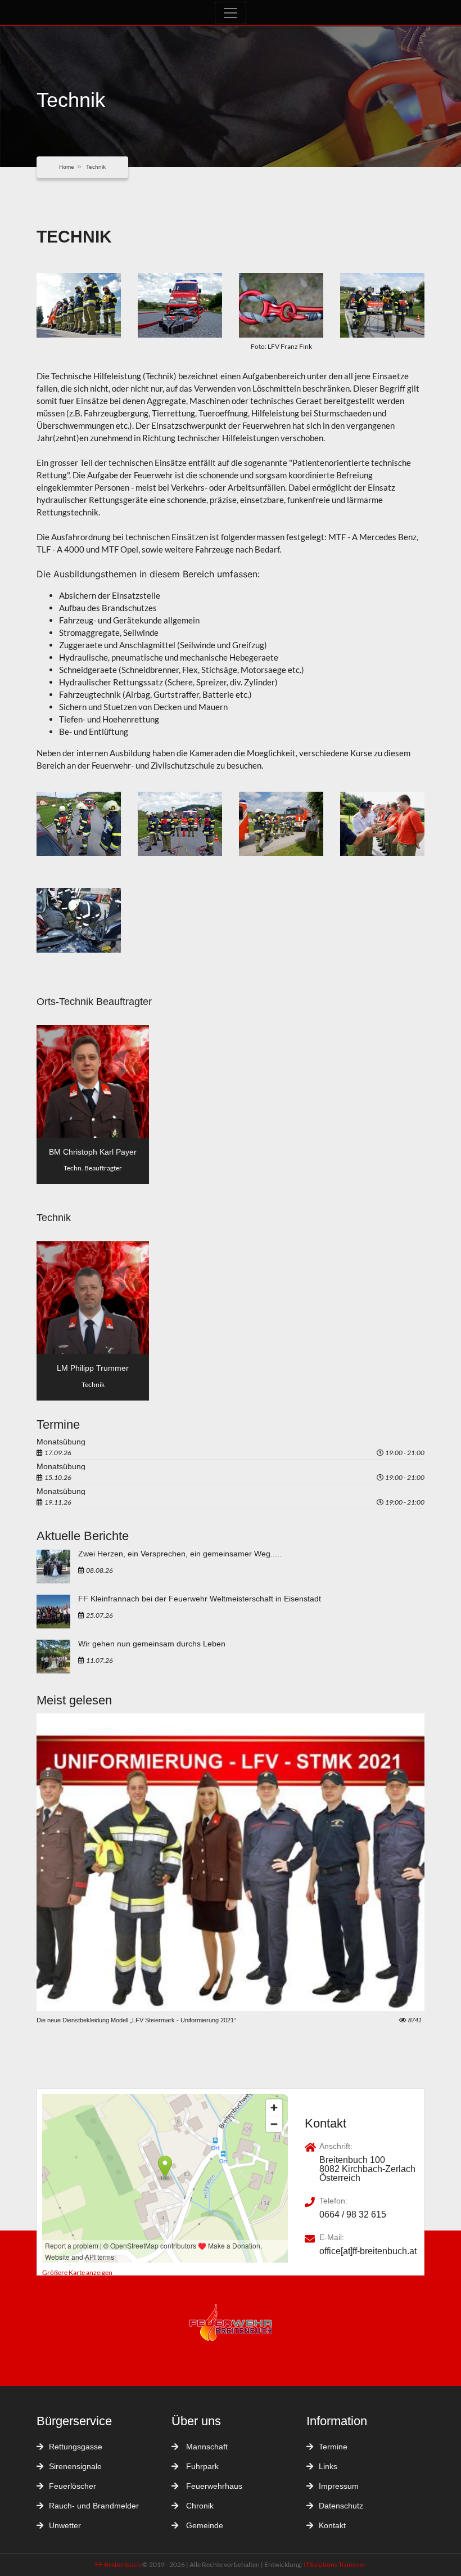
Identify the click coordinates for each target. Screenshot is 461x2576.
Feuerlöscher (73, 2486)
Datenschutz (341, 2506)
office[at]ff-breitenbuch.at (368, 2251)
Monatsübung (61, 1442)
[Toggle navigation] (231, 13)
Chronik (199, 2506)
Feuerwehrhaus (213, 2486)
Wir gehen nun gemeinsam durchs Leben (152, 1644)
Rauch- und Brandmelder (94, 2506)
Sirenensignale (75, 2466)
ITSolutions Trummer (335, 2564)
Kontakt (332, 2525)
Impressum (339, 2486)
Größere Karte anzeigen (77, 2272)
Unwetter (65, 2525)
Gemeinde (204, 2525)
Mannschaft (206, 2447)
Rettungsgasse (76, 2447)
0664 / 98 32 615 (353, 2215)
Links (328, 2466)
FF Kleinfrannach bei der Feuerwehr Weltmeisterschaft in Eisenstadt (200, 1599)
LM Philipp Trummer (93, 1368)
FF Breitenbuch (119, 2564)
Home (67, 167)
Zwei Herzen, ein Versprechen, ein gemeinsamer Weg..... (180, 1554)
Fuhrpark (201, 2466)
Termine (333, 2447)
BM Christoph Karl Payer (93, 1152)
